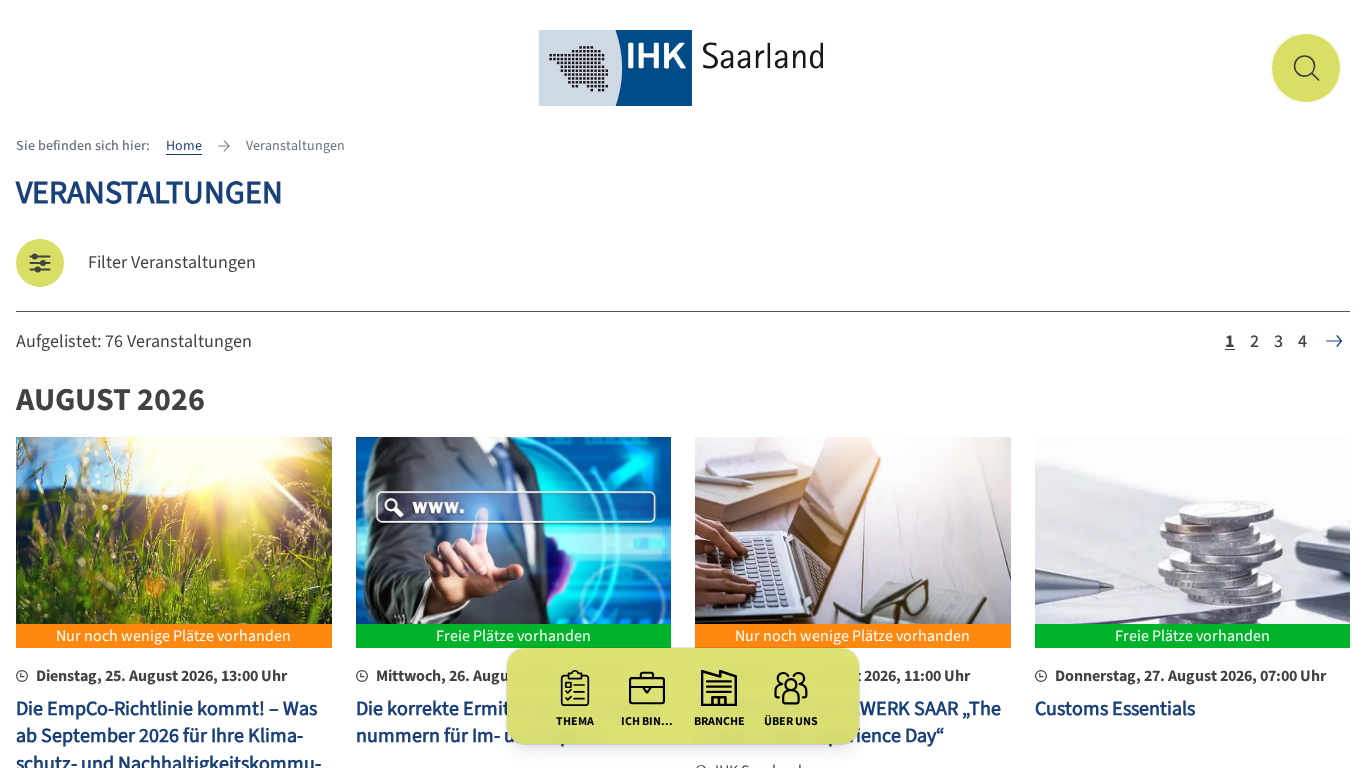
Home (184, 146)
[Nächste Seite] (1334, 341)
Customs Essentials (1115, 709)
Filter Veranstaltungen (172, 262)
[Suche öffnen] (1306, 68)
